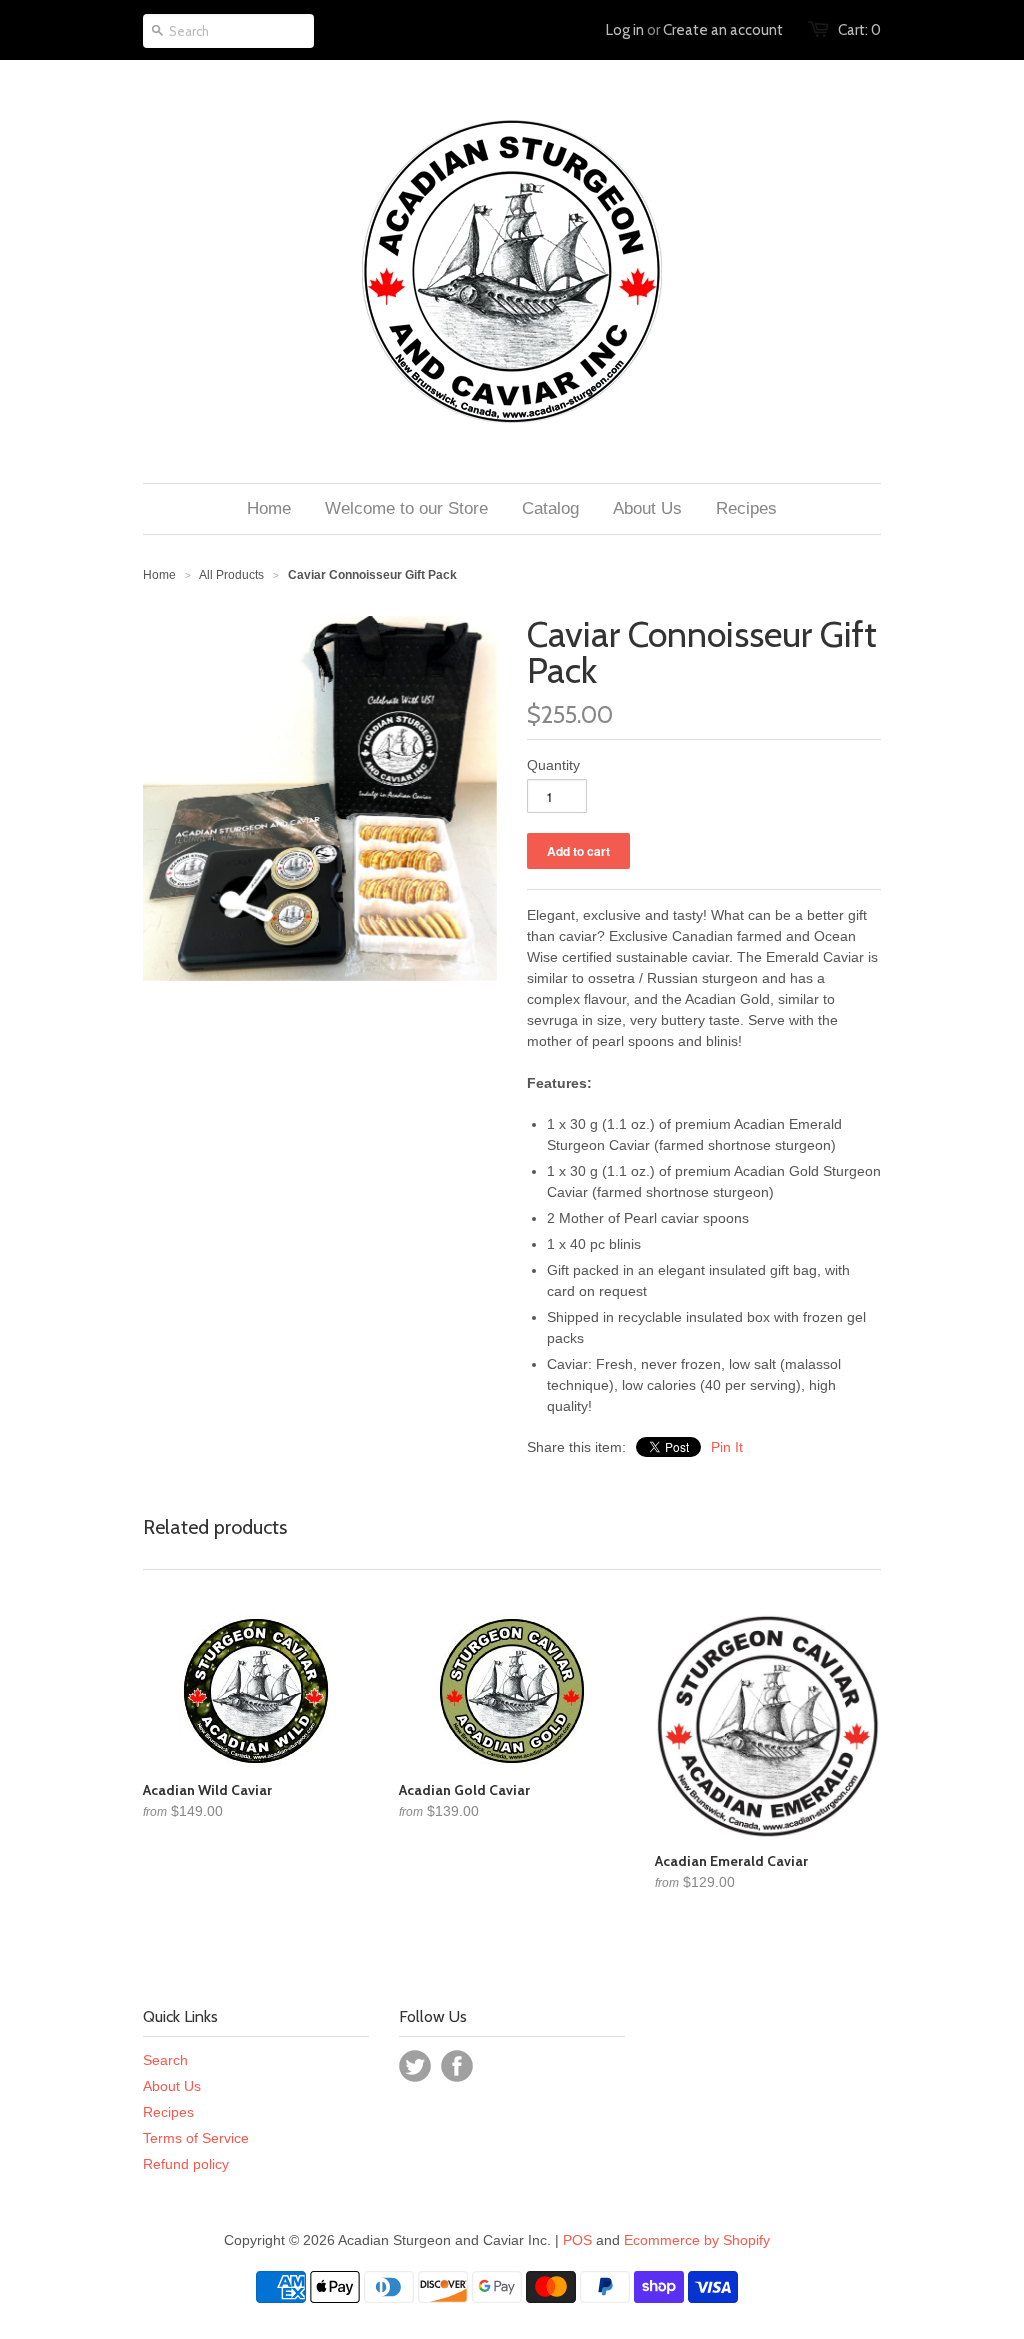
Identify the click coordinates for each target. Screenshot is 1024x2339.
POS (577, 2240)
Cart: (859, 30)
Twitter (415, 2066)
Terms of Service (196, 2138)
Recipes (168, 2112)
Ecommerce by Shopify (697, 2240)
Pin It (727, 1447)
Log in (625, 30)
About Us (172, 2086)
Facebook (457, 2066)
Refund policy (186, 2164)
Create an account (723, 30)
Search (165, 2060)
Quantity (553, 765)
